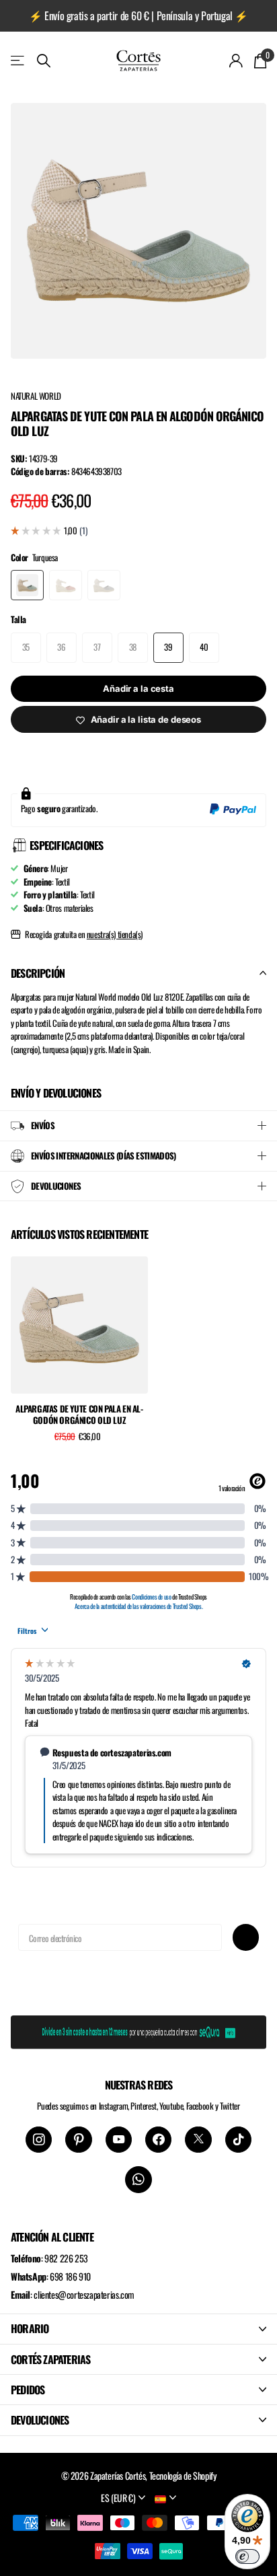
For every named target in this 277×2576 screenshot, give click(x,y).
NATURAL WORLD (36, 396)
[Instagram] (39, 2140)
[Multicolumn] (138, 2030)
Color (34, 558)
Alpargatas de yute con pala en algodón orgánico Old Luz (79, 1415)
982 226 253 (66, 2258)
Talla (18, 619)
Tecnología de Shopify (183, 2475)
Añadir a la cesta (138, 688)
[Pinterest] (78, 2140)
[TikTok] (238, 2140)
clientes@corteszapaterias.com (84, 2294)
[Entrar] (236, 61)
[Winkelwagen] (260, 61)
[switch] (247, 2556)
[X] (198, 2140)
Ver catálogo (18, 60)
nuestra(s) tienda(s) (115, 934)
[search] (44, 61)
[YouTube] (119, 2140)
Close (138, 2329)
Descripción (38, 973)
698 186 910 (70, 2276)
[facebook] (158, 2140)
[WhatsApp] (138, 2179)
